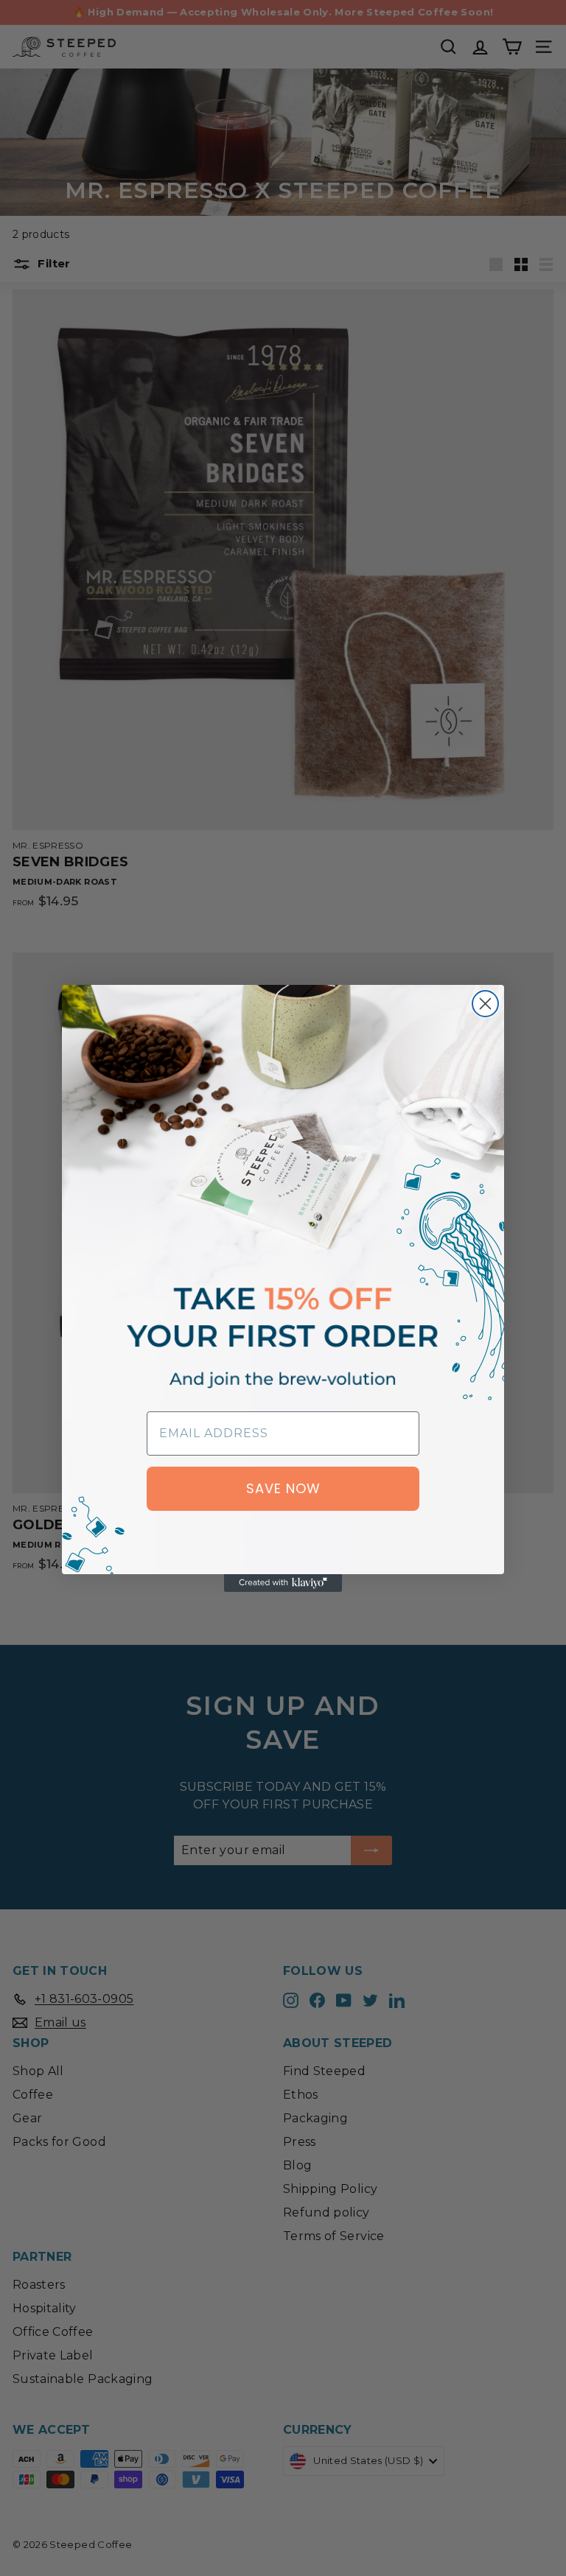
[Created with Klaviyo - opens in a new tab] (283, 1583)
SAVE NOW (283, 1488)
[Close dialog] (485, 1004)
